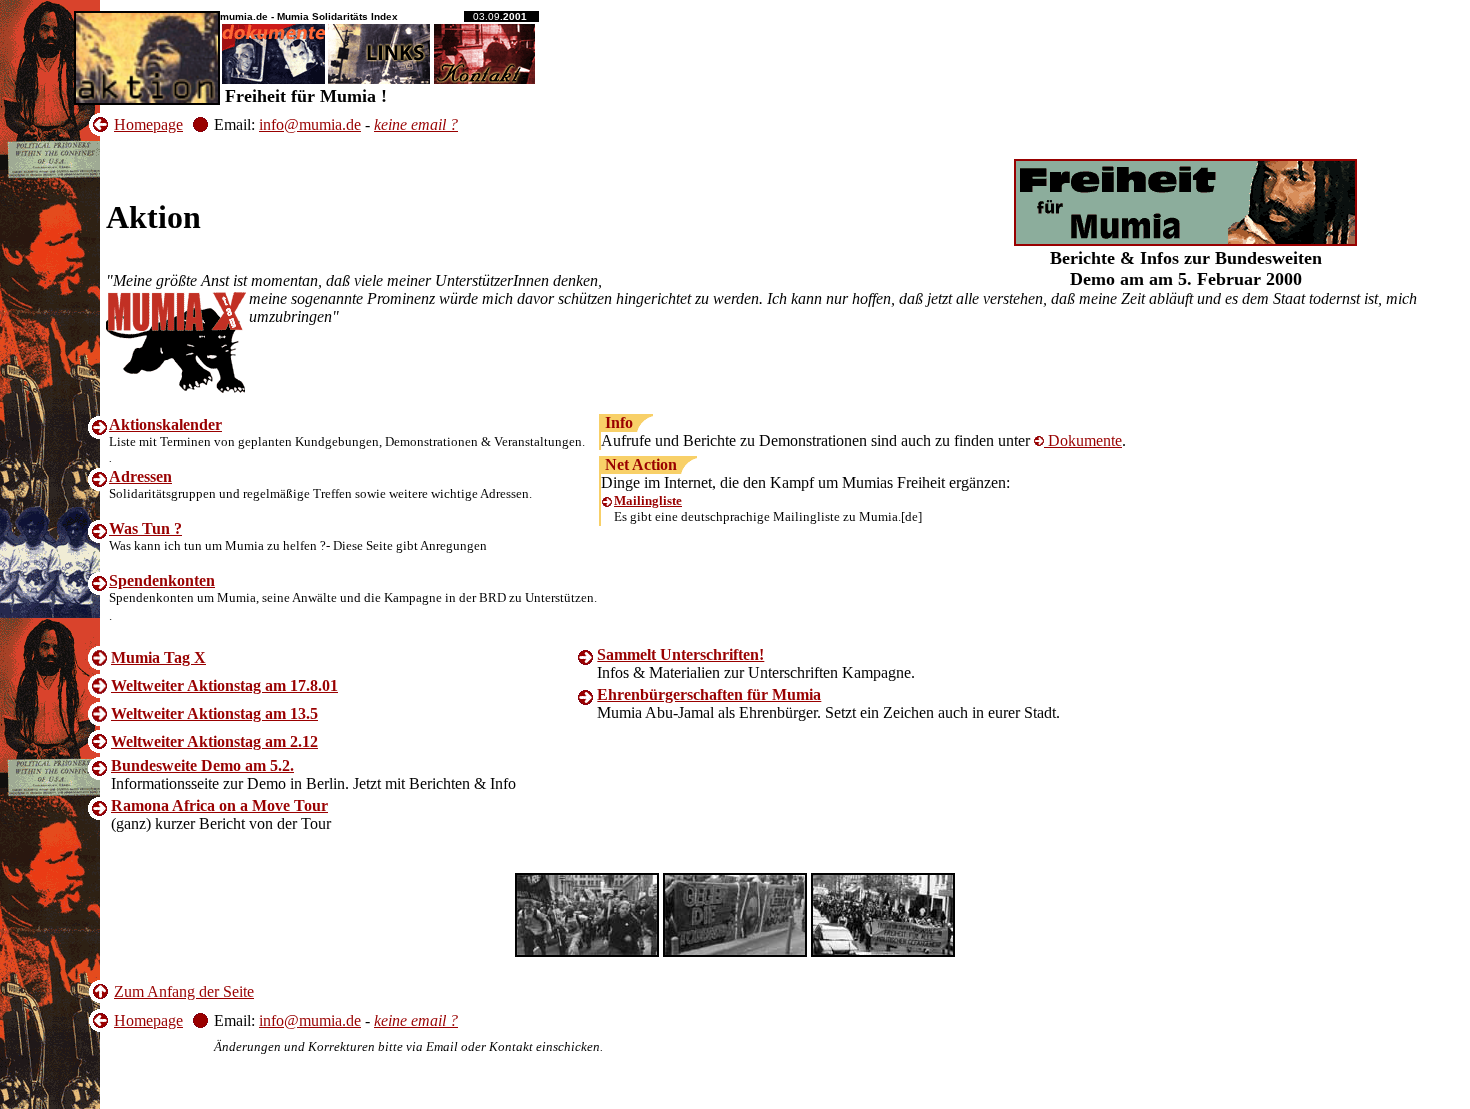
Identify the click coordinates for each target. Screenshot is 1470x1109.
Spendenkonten (162, 580)
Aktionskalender (165, 424)
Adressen (140, 476)
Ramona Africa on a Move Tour (219, 805)
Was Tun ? (145, 528)
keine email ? (416, 124)
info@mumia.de (310, 124)
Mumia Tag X (158, 657)
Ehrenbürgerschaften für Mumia (709, 694)
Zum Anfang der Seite (184, 991)
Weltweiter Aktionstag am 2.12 (214, 741)
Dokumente (1083, 440)
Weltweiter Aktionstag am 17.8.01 (224, 685)
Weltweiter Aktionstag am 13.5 (214, 713)
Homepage (148, 124)
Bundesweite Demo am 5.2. (202, 765)
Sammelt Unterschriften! (680, 654)
